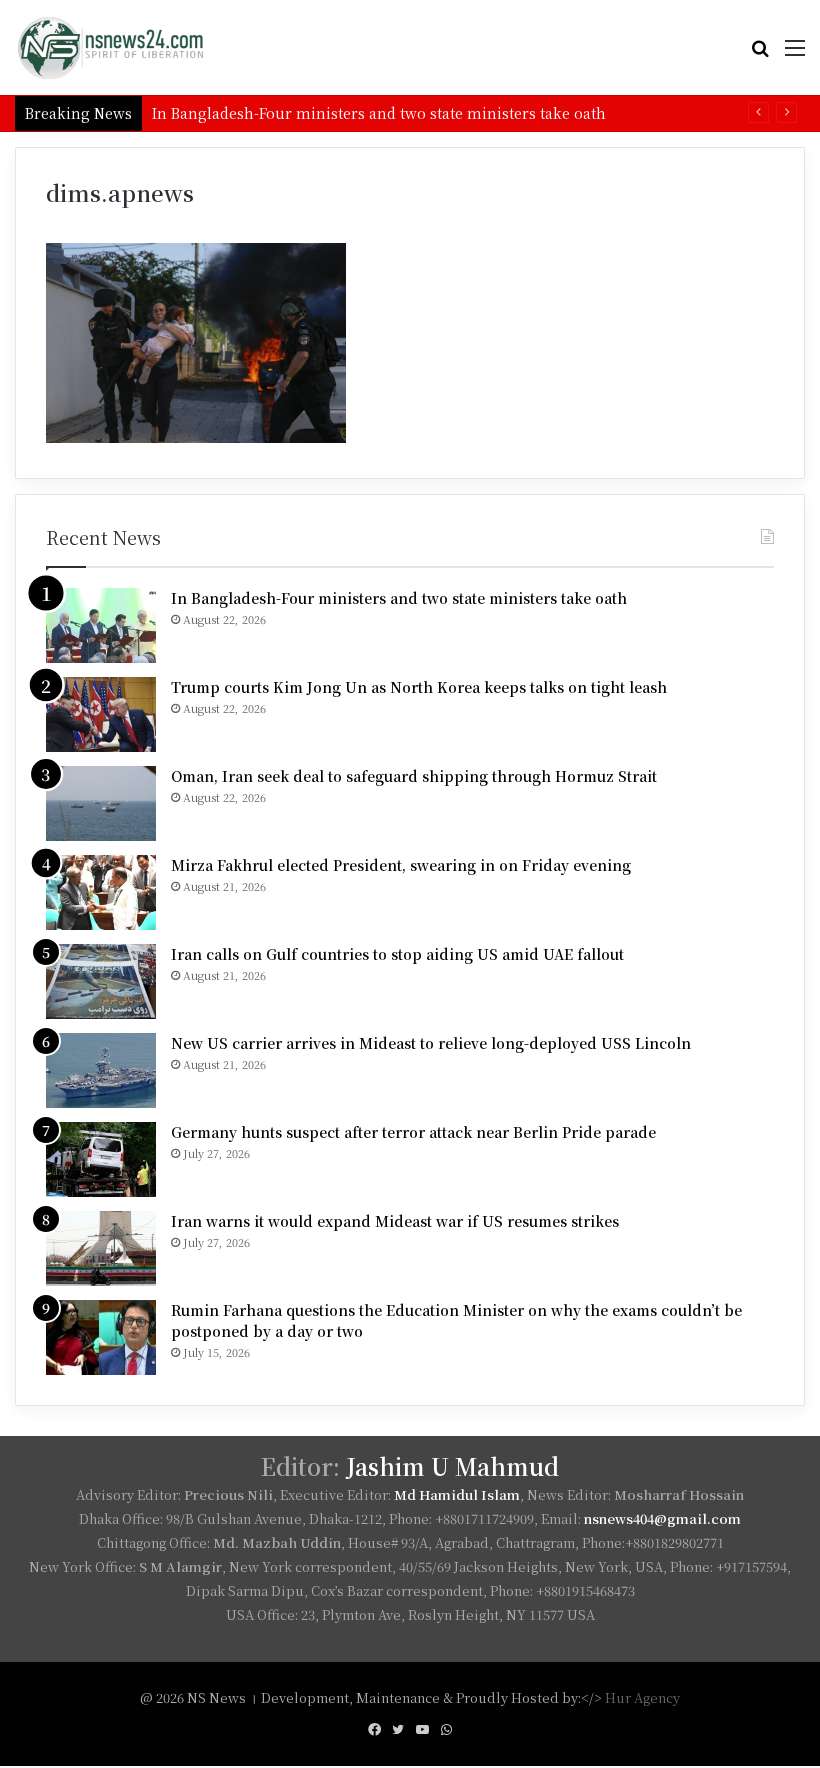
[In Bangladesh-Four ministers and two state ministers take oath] (101, 625)
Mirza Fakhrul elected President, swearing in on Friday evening (401, 865)
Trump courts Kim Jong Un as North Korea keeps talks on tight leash (419, 687)
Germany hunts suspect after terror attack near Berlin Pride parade (413, 1132)
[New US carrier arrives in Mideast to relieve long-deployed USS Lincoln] (101, 1070)
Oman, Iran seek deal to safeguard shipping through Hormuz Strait (414, 776)
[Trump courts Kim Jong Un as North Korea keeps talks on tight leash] (101, 714)
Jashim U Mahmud (452, 1466)
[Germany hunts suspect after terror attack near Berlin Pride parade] (101, 1159)
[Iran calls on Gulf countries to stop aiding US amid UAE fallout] (101, 981)
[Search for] (760, 54)
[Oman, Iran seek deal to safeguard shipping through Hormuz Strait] (101, 803)
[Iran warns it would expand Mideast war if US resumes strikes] (101, 1248)
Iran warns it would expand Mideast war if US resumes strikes (395, 1221)
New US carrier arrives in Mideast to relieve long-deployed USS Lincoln (431, 1043)
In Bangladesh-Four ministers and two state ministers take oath (399, 598)
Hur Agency (642, 1697)
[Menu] (795, 54)
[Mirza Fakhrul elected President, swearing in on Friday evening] (101, 892)
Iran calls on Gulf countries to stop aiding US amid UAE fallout (397, 954)
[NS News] (110, 47)
